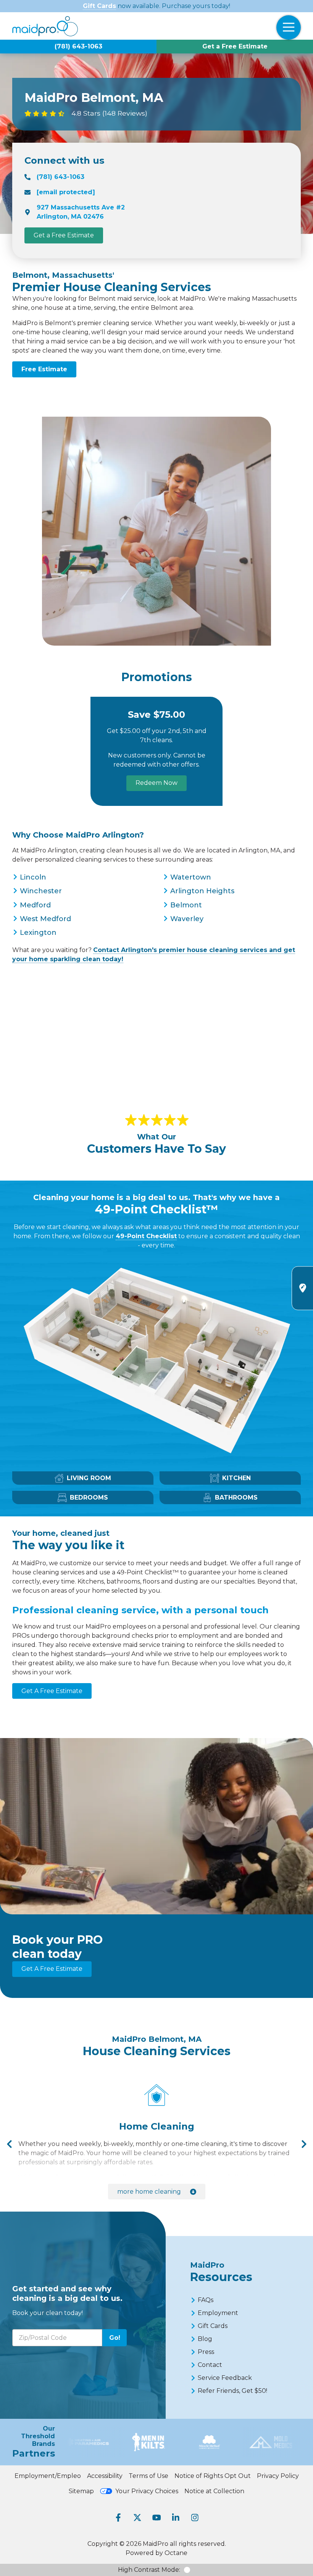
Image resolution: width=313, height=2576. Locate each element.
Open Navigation (289, 27)
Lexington (38, 933)
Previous (9, 2144)
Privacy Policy (278, 2476)
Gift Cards (99, 6)
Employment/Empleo (48, 2476)
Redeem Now (156, 783)
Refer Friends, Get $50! (232, 2391)
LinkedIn (176, 2518)
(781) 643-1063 (78, 46)
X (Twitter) (137, 2518)
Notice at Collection (214, 2491)
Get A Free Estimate (52, 1691)
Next (304, 2144)
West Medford (45, 919)
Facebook (118, 2518)
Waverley (187, 919)
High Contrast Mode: (149, 2570)
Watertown (191, 877)
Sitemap (81, 2491)
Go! (115, 2338)
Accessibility (105, 2476)
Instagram (195, 2518)
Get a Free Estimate (235, 46)
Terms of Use (148, 2476)
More (149, 2192)
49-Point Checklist (146, 1236)
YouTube (156, 2518)
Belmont (186, 905)
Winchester (41, 891)
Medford (35, 905)
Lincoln (33, 877)
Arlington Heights (202, 891)
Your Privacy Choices (147, 2491)
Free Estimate (44, 369)
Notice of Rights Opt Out (213, 2476)
